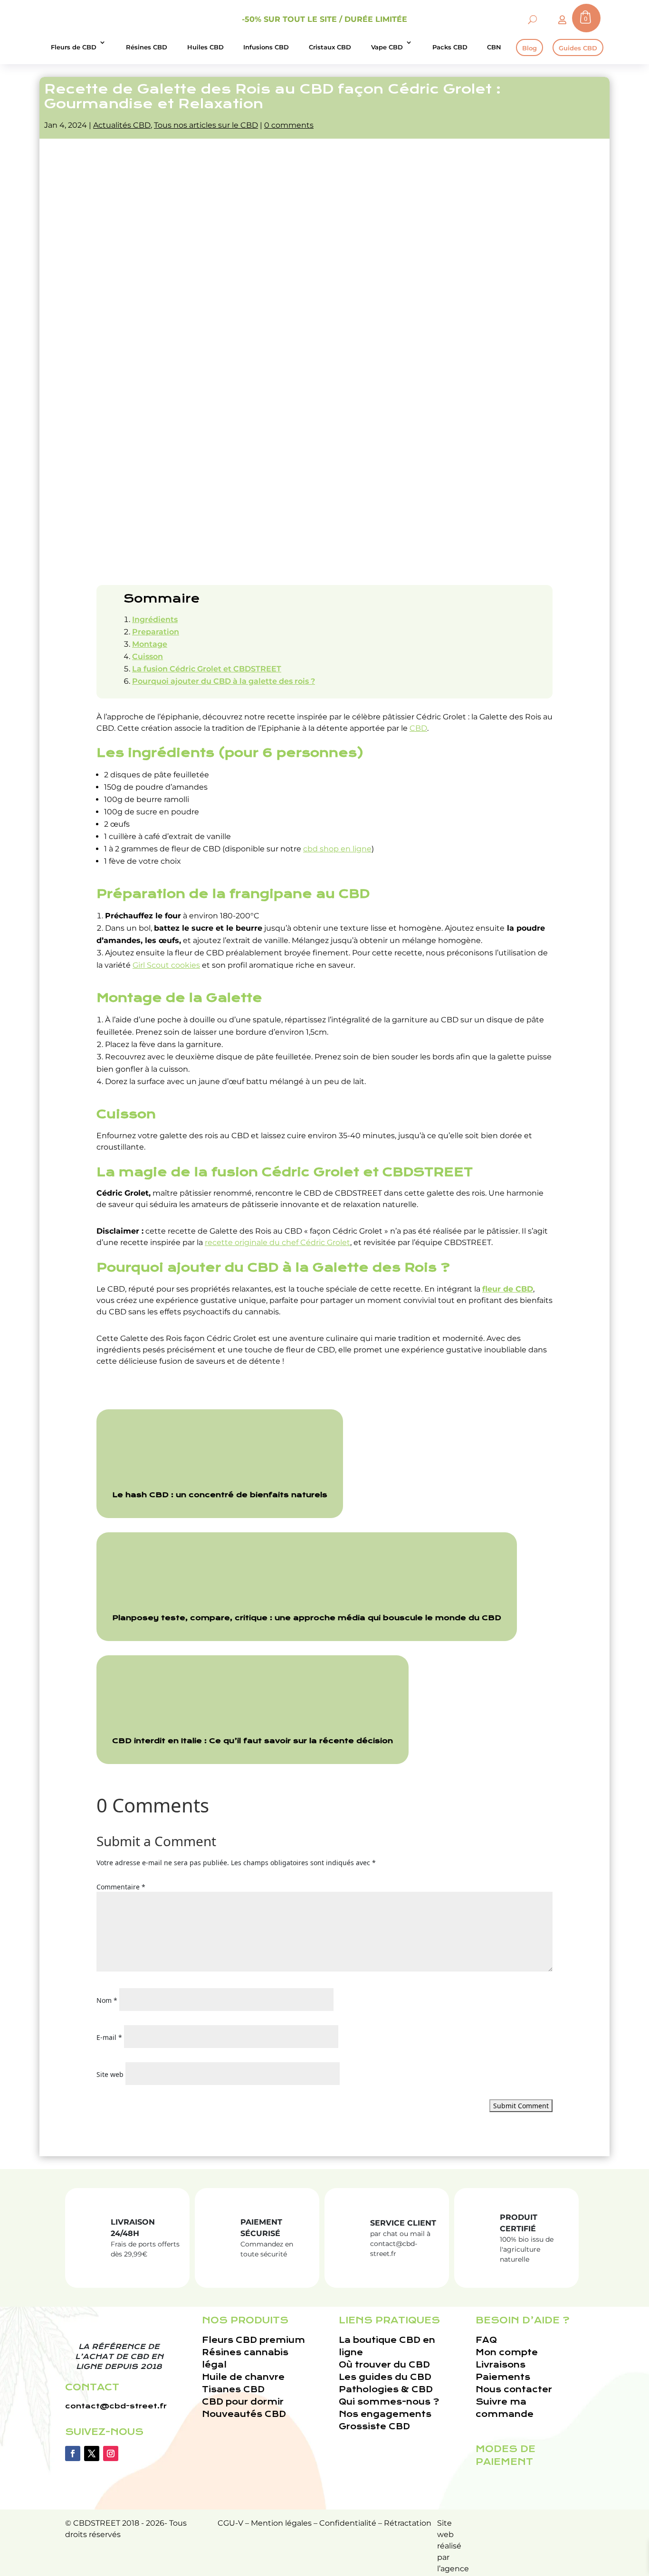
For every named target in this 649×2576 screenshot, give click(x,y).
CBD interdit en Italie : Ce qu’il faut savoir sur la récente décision (253, 1741)
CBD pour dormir (243, 2402)
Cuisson (148, 656)
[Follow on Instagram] (111, 2453)
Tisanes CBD (233, 2390)
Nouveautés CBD (244, 2414)
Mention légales (281, 2523)
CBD (418, 728)
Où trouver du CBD (384, 2365)
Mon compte (507, 2353)
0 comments (289, 125)
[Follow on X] (92, 2453)
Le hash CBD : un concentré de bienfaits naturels (220, 1495)
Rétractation (408, 2523)
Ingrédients (155, 619)
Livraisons (501, 2365)
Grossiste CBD (374, 2427)
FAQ (486, 2340)
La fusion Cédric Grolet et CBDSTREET (207, 669)
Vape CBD (387, 47)
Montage (150, 644)
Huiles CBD (205, 47)
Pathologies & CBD (386, 2390)
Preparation (156, 632)
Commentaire (121, 1887)
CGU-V (230, 2523)
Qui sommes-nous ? (389, 2402)
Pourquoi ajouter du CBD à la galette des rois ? (224, 681)
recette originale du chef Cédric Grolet (277, 1242)
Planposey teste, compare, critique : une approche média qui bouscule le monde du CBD (307, 1618)
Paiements (503, 2377)
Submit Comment (521, 2106)
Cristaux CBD (330, 47)
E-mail (109, 2037)
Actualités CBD (122, 125)
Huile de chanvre (243, 2377)
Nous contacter (514, 2390)
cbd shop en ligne (337, 849)
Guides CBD (578, 48)
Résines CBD (147, 47)
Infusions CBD (266, 47)
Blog (530, 48)
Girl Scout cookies (166, 965)
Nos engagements (385, 2414)
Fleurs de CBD (74, 47)
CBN (494, 47)
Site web (110, 2074)
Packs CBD (450, 47)
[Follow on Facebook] (73, 2453)
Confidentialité (348, 2523)
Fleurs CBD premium (253, 2340)
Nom (107, 2000)
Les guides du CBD (385, 2377)
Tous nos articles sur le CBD (206, 125)
